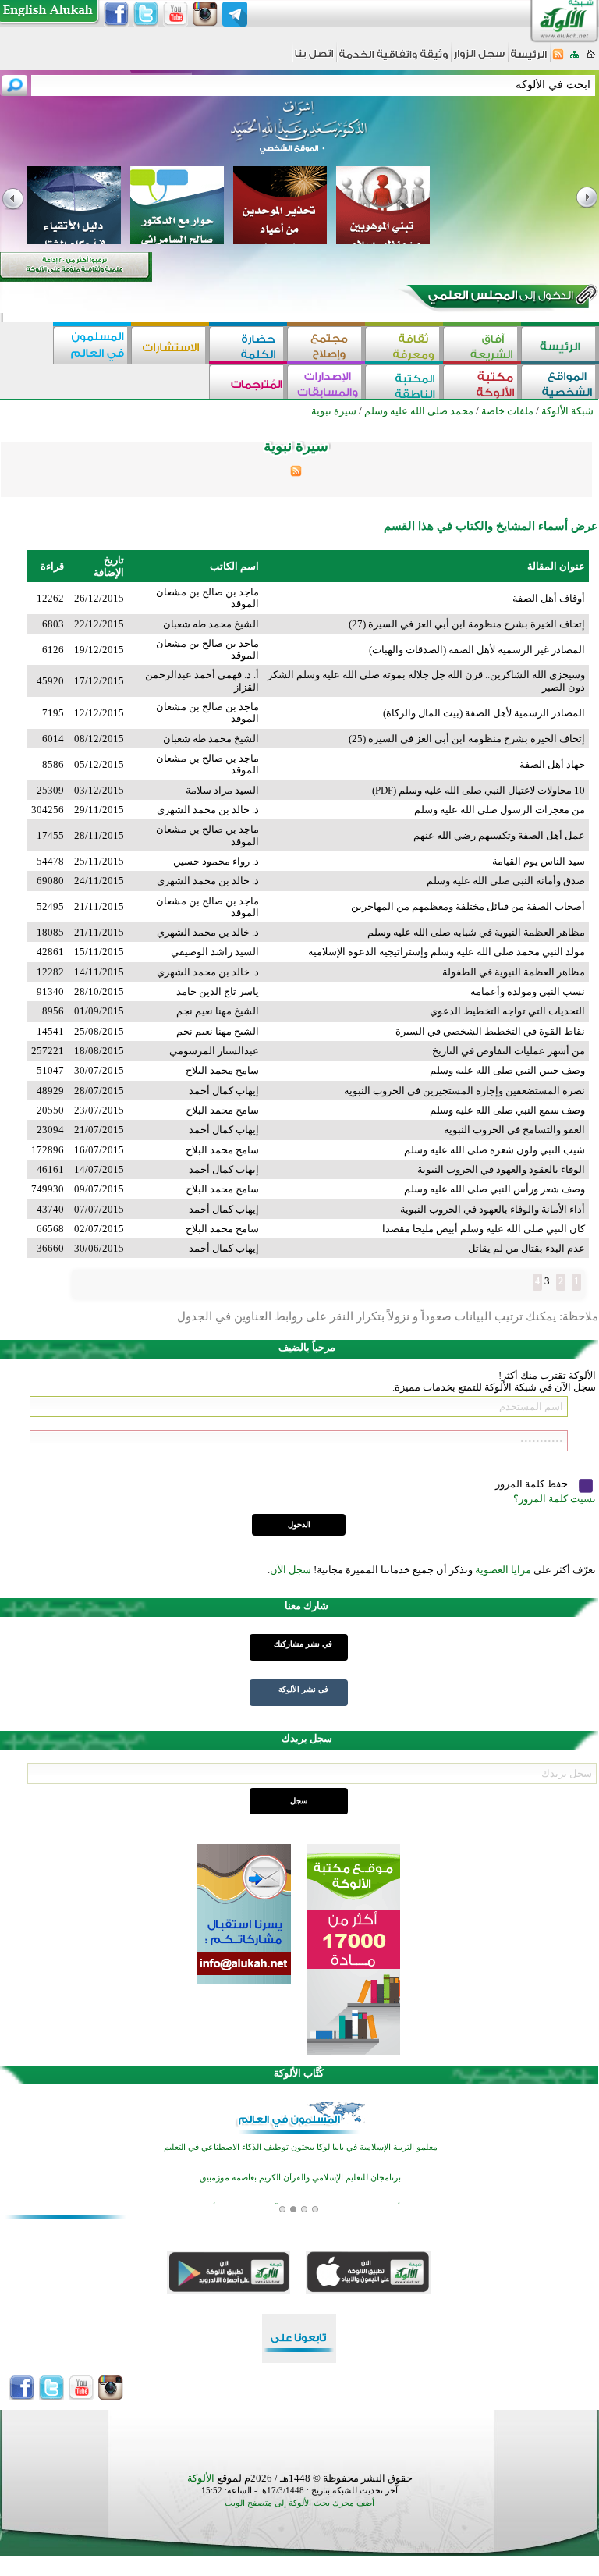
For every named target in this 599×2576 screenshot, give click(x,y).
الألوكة (201, 2478)
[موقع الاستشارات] (170, 345)
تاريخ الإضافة (109, 566)
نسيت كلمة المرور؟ (555, 1499)
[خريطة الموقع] (574, 59)
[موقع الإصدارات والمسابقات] (326, 384)
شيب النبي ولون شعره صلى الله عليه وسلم (494, 1150)
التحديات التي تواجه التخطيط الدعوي (507, 1011)
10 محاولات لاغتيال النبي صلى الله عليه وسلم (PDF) (478, 790)
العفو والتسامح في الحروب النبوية (514, 1130)
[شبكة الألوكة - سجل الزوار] (479, 59)
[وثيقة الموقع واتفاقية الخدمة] (393, 60)
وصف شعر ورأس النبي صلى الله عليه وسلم (494, 1189)
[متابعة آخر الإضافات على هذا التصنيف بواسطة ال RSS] (296, 473)
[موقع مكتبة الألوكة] (482, 384)
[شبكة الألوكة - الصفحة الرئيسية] (529, 60)
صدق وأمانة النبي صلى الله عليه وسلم (506, 881)
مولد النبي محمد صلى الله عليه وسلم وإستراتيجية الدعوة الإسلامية (447, 952)
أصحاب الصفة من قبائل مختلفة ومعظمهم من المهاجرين (468, 906)
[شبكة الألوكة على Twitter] (146, 14)
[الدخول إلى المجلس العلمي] (499, 298)
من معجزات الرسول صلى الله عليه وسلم (500, 810)
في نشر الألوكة (303, 1689)
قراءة (52, 566)
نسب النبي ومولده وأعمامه (528, 991)
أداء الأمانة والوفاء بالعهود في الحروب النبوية (493, 1209)
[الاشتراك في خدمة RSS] (558, 59)
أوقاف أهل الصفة (549, 598)
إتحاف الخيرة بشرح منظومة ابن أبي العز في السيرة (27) (467, 624)
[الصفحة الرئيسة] (591, 59)
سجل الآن (291, 1570)
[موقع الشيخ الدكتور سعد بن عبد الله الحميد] (299, 135)
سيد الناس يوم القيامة (539, 861)
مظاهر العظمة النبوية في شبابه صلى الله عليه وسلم (476, 932)
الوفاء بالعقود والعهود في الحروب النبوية (501, 1169)
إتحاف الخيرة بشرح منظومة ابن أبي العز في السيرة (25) (467, 739)
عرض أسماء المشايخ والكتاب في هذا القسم (491, 526)
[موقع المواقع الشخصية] (560, 384)
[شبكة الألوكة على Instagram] (205, 14)
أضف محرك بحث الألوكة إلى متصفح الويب (299, 2503)
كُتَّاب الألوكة (299, 2073)
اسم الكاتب (234, 566)
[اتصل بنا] (314, 59)
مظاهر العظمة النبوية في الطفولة (514, 972)
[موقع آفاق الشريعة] (482, 345)
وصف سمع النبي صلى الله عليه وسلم (507, 1110)
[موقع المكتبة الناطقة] (404, 384)
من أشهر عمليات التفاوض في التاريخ (509, 1051)
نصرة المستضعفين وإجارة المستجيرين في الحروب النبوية (464, 1091)
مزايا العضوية (503, 1570)
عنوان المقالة (556, 566)
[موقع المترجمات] (248, 384)
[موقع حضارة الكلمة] (248, 345)
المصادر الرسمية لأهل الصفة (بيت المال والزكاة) (484, 713)
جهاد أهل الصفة (552, 764)
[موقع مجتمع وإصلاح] (326, 345)
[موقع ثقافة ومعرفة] (404, 345)
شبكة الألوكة (567, 411)
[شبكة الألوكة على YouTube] (175, 14)
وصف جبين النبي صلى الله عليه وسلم (507, 1070)
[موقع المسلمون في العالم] (92, 345)
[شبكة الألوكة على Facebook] (116, 14)
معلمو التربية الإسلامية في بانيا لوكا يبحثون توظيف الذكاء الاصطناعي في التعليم (301, 2147)
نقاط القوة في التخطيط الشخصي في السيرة (490, 1031)
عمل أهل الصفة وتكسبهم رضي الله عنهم (499, 835)
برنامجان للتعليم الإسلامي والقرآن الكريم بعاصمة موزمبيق (300, 2178)
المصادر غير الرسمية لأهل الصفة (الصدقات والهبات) (477, 650)
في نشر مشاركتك (303, 1644)
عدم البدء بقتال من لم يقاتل (526, 1248)
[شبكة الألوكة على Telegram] (235, 14)
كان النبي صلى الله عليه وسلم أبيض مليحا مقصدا (484, 1229)
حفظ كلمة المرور (533, 1484)
